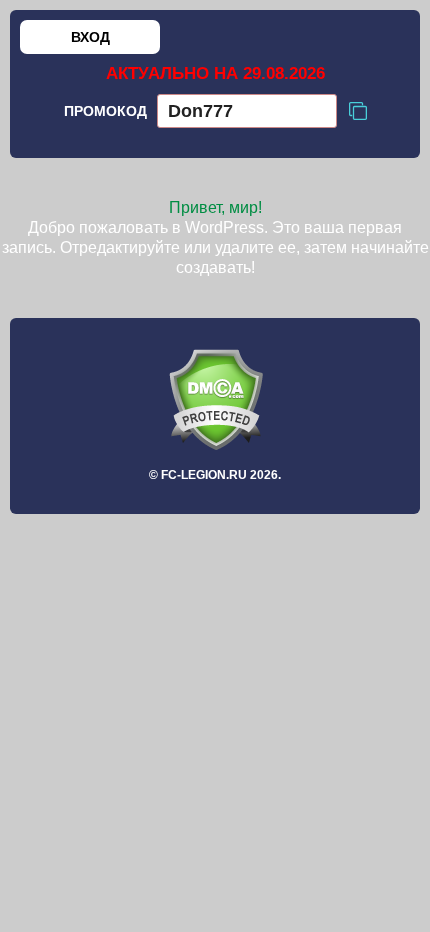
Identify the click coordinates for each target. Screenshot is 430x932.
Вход (90, 37)
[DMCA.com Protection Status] (215, 399)
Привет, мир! (215, 207)
